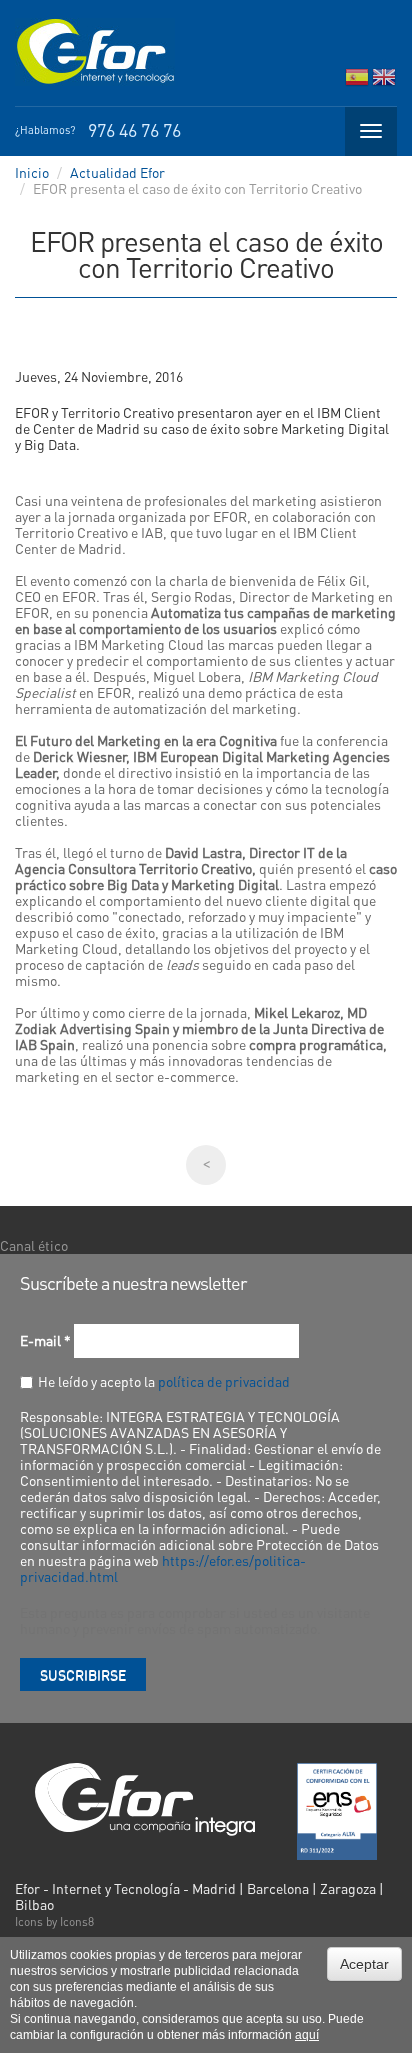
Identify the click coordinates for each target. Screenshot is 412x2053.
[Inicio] (95, 52)
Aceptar (364, 1964)
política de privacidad (224, 1381)
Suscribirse (83, 1674)
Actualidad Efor (117, 172)
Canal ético (34, 1245)
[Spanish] (357, 81)
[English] (384, 81)
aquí (307, 2035)
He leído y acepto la (164, 1381)
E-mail (45, 1340)
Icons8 (77, 1921)
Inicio (32, 172)
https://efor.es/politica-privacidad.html (163, 1568)
